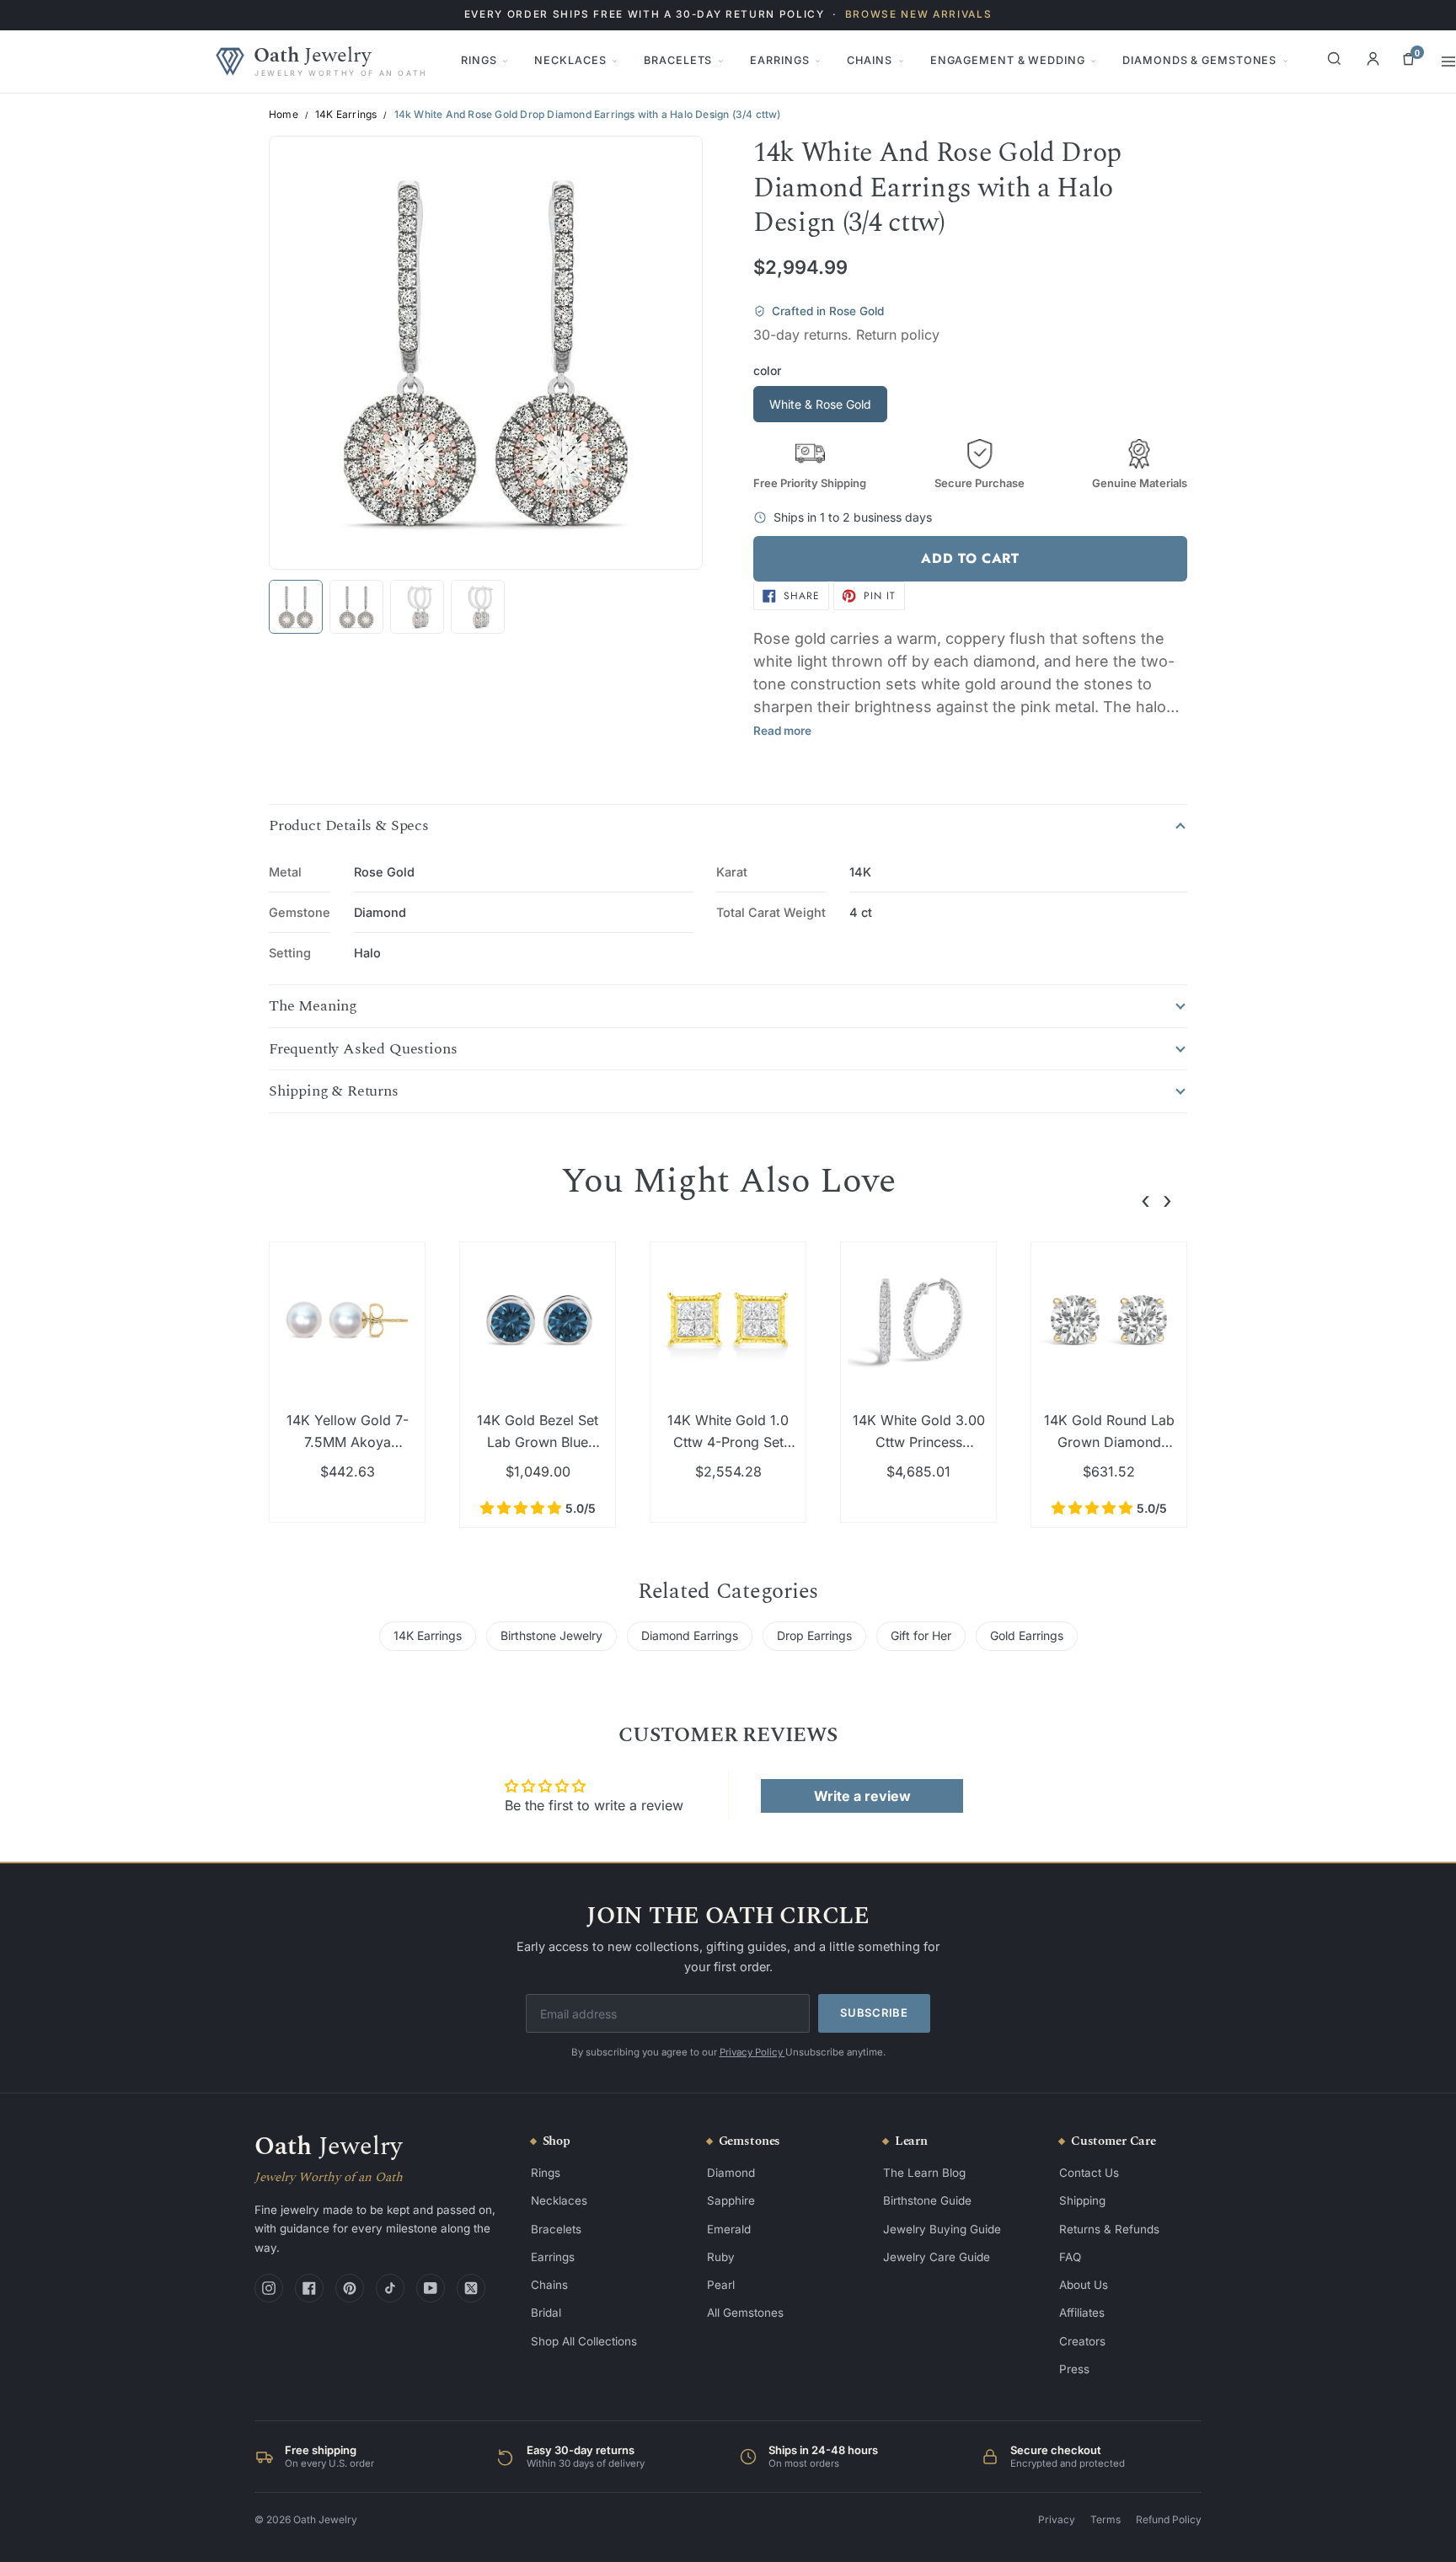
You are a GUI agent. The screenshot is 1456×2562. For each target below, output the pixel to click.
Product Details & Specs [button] (349, 826)
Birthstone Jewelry (551, 1635)
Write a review (862, 1796)
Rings (479, 60)
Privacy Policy (752, 2052)
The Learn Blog (924, 2173)
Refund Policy (1169, 2519)
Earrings (779, 60)
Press (1074, 2369)
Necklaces (570, 60)
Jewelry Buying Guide (942, 2229)
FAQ (1070, 2257)
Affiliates (1082, 2313)
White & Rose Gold (820, 404)
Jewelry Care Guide (937, 2257)
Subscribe (874, 2013)
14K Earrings (346, 115)
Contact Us (1089, 2173)
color (767, 370)
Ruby (721, 2257)
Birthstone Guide (927, 2200)
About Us (1084, 2285)
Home (284, 115)
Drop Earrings (814, 1635)
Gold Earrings (1027, 1635)
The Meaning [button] (313, 1006)
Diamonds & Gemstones (1199, 60)
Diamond (731, 2173)
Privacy (1057, 2519)
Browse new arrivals (919, 14)
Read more (782, 731)
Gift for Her (921, 1635)
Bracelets (678, 60)
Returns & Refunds (1109, 2229)
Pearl (721, 2285)
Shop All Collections (584, 2341)
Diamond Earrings (690, 1635)
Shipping (1082, 2200)
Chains (869, 60)
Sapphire (731, 2200)
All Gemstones (745, 2313)
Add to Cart (970, 558)
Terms (1105, 2519)
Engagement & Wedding (1008, 60)
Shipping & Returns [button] (334, 1091)
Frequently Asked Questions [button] (363, 1049)
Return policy (898, 335)
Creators (1082, 2341)
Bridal (546, 2313)
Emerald (729, 2229)
